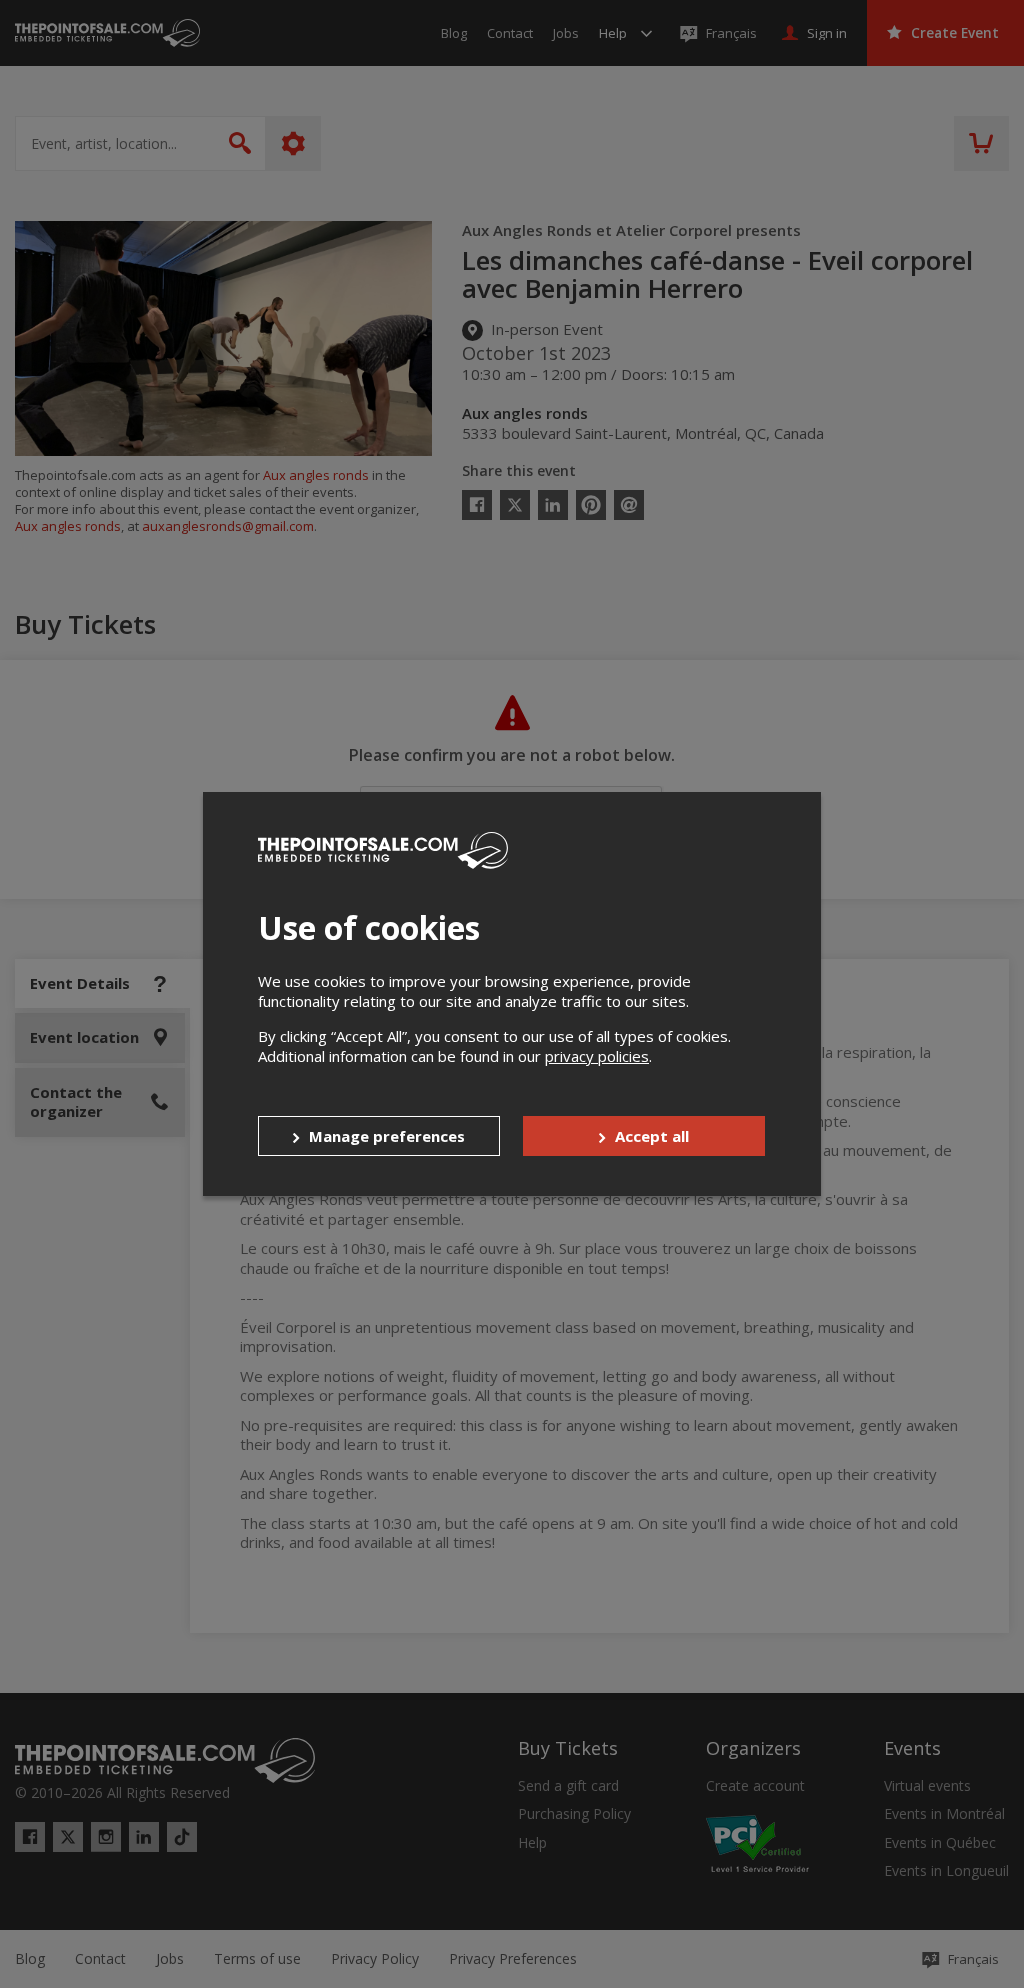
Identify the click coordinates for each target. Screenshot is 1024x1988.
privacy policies (597, 1056)
